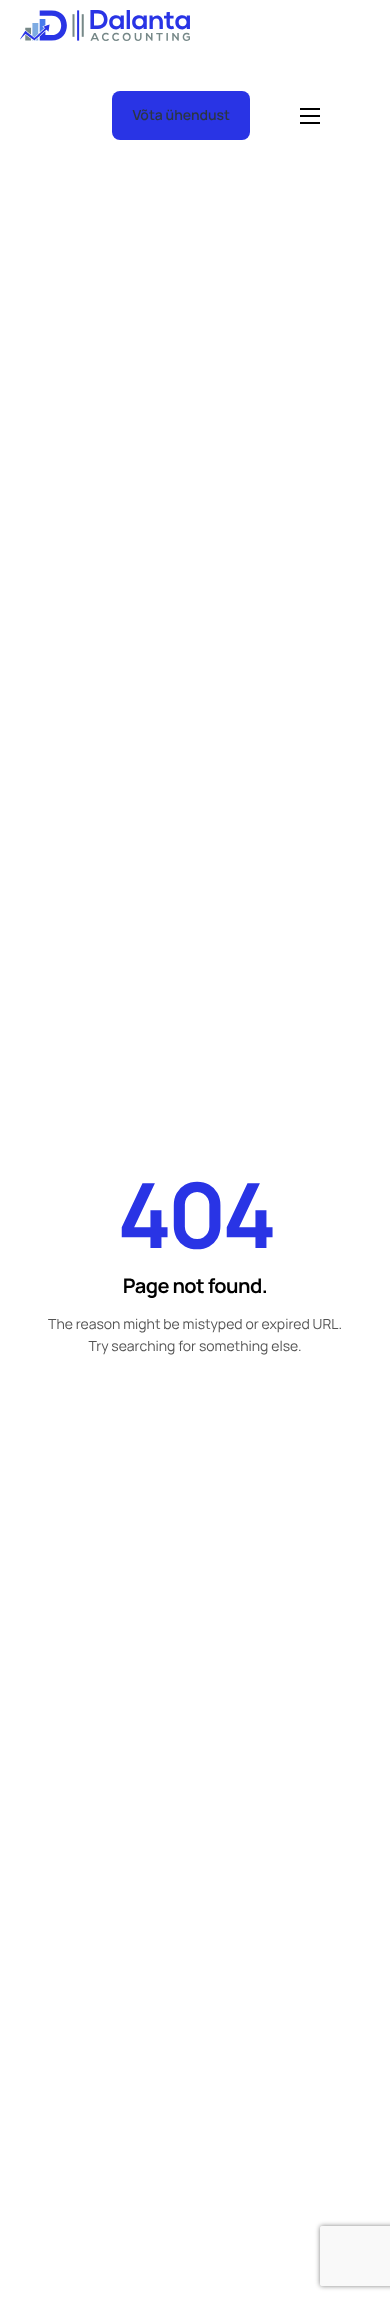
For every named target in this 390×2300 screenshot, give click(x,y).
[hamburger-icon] (310, 116)
